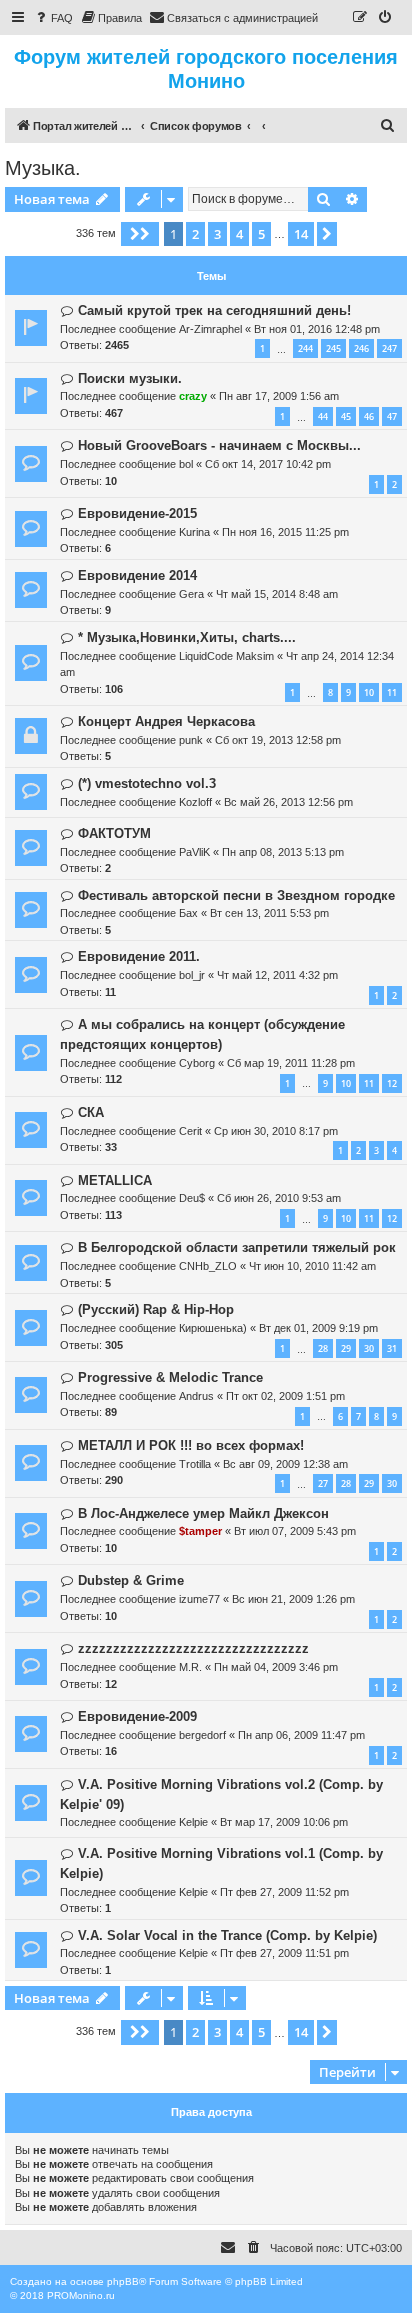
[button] (140, 234)
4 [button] (239, 234)
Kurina (194, 532)
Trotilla (195, 1464)
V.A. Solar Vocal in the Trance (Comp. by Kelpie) (227, 1935)
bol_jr (192, 975)
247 (389, 348)
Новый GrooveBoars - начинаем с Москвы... (219, 445)
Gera (191, 594)
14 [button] (301, 234)
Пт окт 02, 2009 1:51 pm (285, 1396)
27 (323, 1483)
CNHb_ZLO (208, 1266)
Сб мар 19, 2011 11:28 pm (291, 1063)
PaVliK (194, 852)
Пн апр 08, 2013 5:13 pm (283, 852)
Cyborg (197, 1063)
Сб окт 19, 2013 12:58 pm (278, 740)
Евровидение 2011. (139, 956)
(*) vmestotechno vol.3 (147, 783)
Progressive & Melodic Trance (170, 1377)
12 (392, 1083)
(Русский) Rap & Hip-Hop (156, 1309)
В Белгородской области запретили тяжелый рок (237, 1247)
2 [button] (195, 234)
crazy (193, 396)
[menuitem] (53, 18)
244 (305, 348)
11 (392, 692)
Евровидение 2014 (137, 575)
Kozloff (195, 802)
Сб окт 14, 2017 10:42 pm (268, 464)
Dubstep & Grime (131, 1580)
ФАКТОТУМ (114, 833)
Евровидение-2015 (137, 513)
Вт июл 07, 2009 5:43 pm (295, 1531)
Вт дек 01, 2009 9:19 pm (318, 1328)
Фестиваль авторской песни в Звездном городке (236, 895)
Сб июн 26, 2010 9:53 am (279, 1198)
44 (323, 416)
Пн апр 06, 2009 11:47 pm (301, 1735)
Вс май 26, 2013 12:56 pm (288, 802)
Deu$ (192, 1198)
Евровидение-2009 (137, 1716)
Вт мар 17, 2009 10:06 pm (284, 1822)
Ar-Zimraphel (210, 329)
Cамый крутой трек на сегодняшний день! (214, 310)
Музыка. (43, 168)
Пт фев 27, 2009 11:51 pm (284, 1953)
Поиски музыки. (130, 378)
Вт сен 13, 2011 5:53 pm (269, 913)
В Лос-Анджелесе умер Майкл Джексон (203, 1513)
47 (392, 416)
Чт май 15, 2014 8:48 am (277, 594)
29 (346, 1348)
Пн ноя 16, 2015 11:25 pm (285, 532)
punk (191, 740)
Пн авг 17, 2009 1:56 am (279, 396)
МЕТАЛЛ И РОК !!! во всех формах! (191, 1445)
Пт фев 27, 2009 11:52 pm (284, 1892)
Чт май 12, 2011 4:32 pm (277, 975)
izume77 (199, 1599)
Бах (188, 913)
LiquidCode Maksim (226, 656)
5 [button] (261, 234)
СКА (91, 1112)
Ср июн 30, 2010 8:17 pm (276, 1131)
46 (369, 416)
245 (333, 348)
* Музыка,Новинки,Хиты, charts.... (187, 637)
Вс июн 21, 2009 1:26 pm (293, 1599)
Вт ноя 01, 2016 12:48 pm (317, 329)
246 (361, 348)
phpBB (123, 2281)
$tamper (200, 1531)
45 (346, 416)
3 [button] (217, 234)
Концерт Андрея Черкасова (166, 721)
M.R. (190, 1667)
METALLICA (115, 1180)
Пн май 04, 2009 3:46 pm (276, 1667)
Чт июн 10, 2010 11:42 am (312, 1266)
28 (323, 1348)
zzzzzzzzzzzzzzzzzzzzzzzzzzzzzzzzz (193, 1648)
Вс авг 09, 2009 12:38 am (285, 1464)
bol (186, 464)
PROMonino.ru (81, 2295)
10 (369, 692)
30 (369, 1348)
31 (392, 1348)
